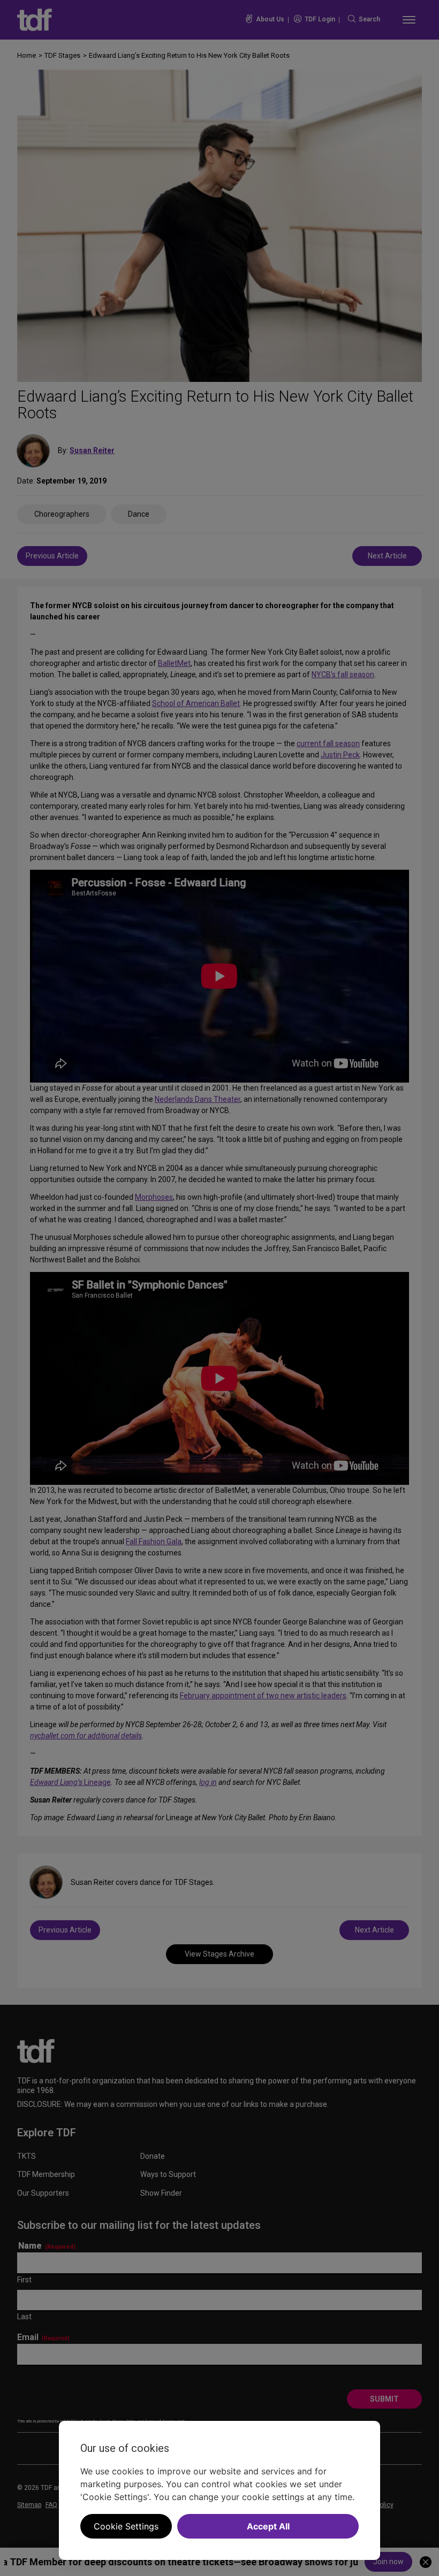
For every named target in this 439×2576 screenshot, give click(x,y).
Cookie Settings (126, 2526)
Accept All (268, 2526)
